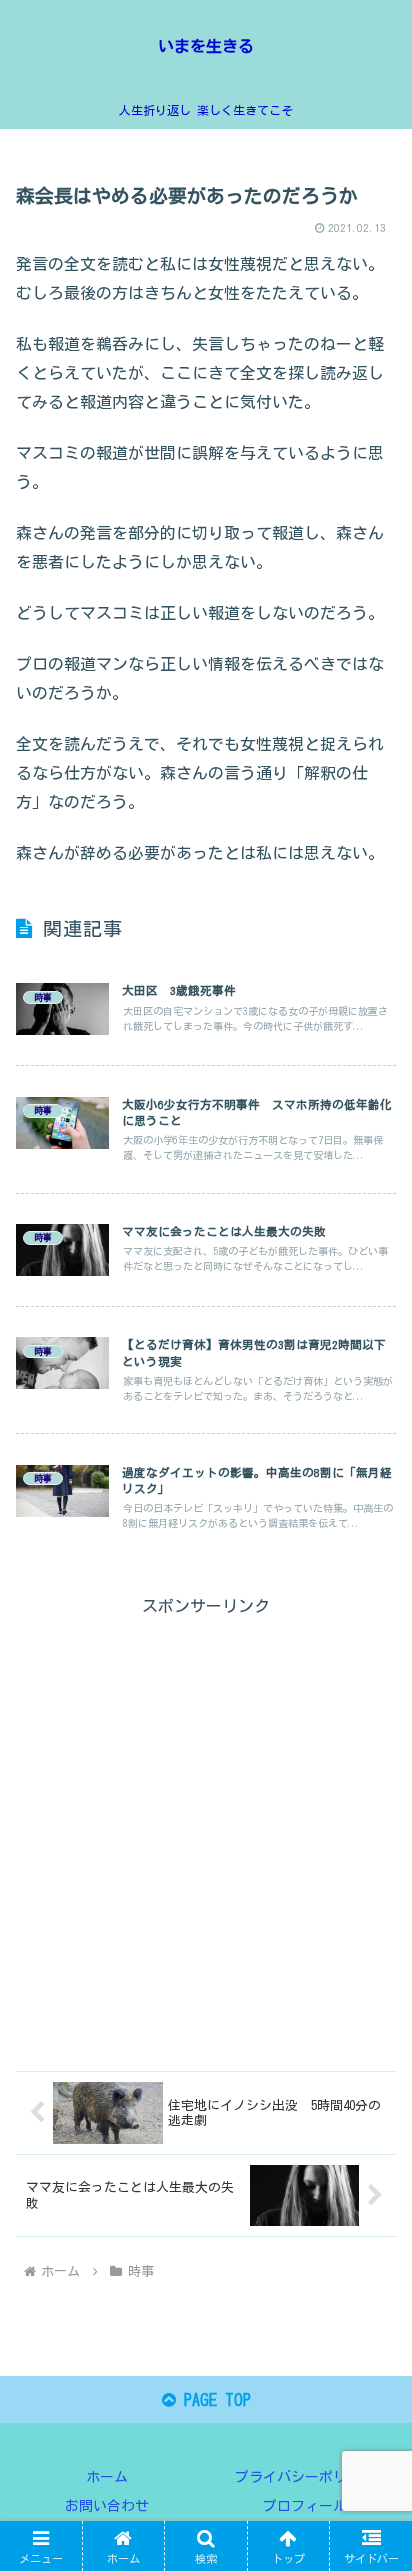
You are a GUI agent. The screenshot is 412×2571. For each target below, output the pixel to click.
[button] (370, 2383)
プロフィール (305, 2506)
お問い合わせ (107, 2506)
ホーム (107, 2477)
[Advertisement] (206, 1827)
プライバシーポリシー (305, 2477)
